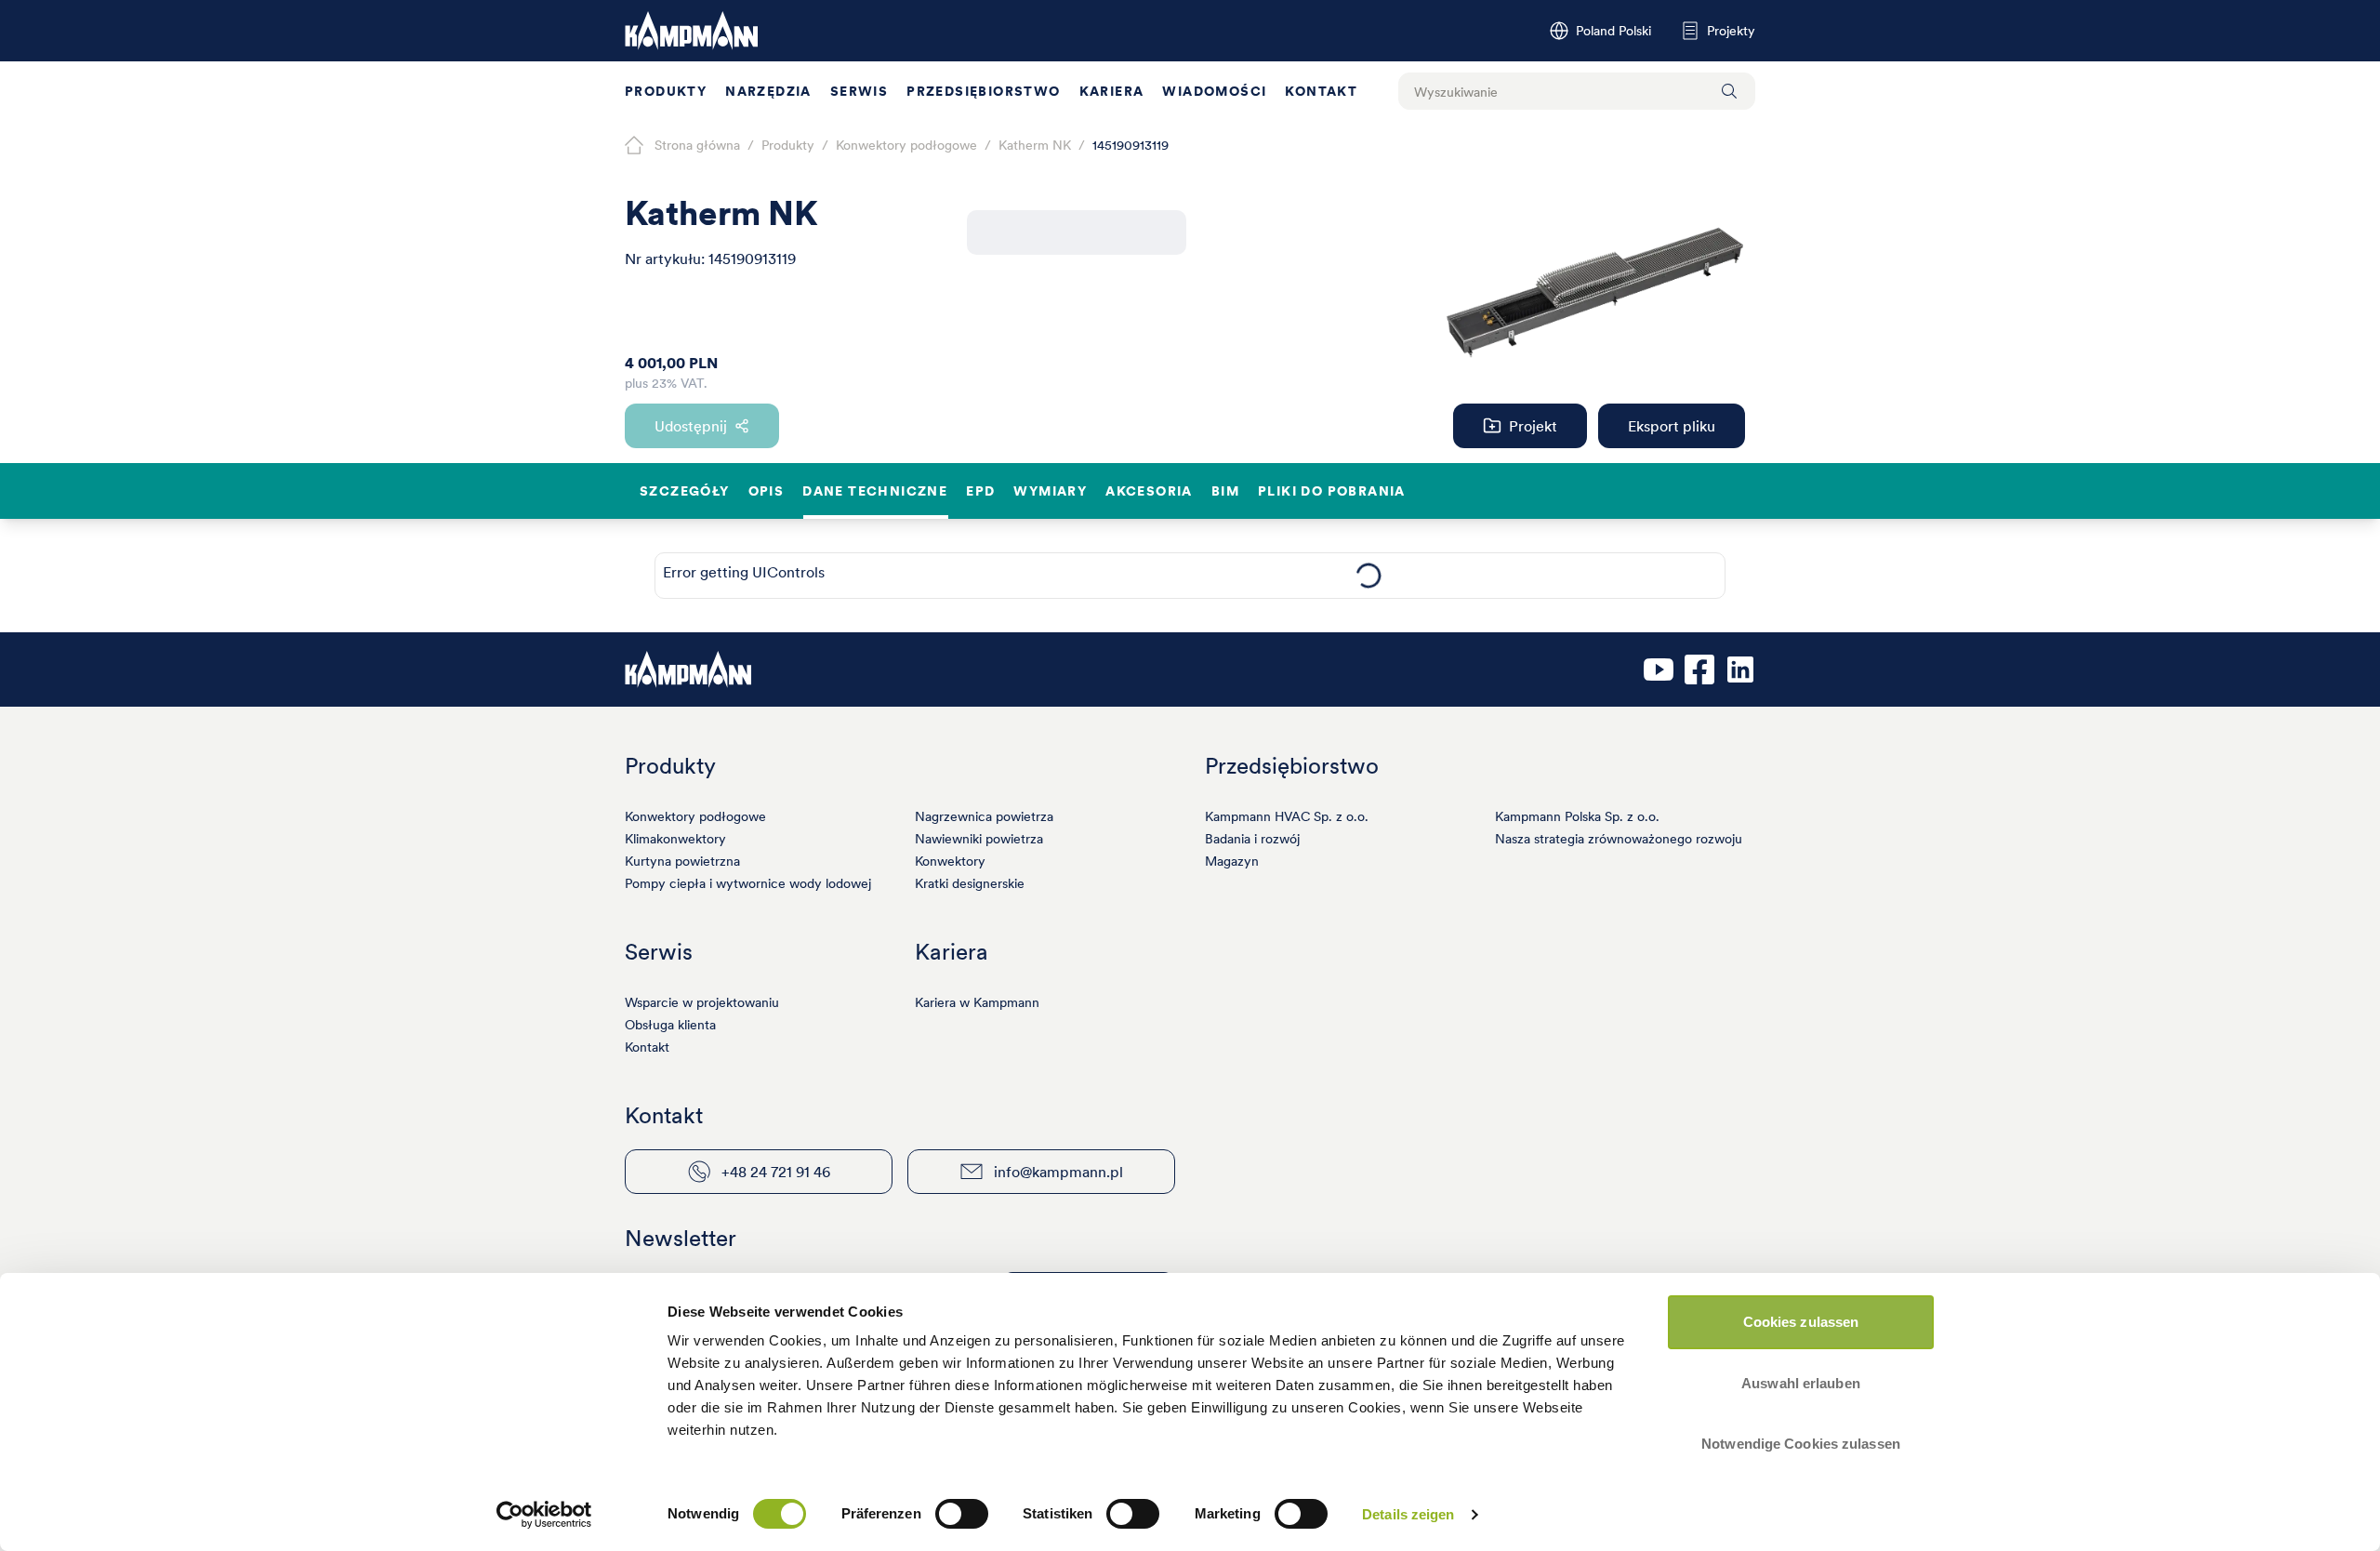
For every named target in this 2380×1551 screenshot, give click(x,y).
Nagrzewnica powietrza (984, 816)
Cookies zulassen (1801, 1322)
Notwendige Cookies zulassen (1801, 1444)
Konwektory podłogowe (695, 816)
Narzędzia (768, 91)
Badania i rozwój (1252, 839)
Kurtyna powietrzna (682, 861)
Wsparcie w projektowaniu (702, 1002)
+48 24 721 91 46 (776, 1172)
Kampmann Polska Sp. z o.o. (1577, 816)
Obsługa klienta (670, 1025)
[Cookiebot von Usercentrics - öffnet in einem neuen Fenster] (544, 1515)
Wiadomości (1214, 91)
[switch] (962, 1514)
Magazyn (1232, 861)
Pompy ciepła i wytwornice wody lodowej (748, 883)
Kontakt (1321, 91)
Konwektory (950, 861)
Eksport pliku (1672, 426)
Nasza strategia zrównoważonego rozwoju (1619, 839)
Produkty (666, 91)
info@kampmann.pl (1058, 1172)
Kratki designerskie (970, 883)
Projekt (1533, 426)
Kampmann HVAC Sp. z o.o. (1287, 816)
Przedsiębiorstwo (983, 91)
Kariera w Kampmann (977, 1002)
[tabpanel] (1368, 576)
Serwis (859, 91)
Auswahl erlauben (1801, 1383)
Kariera (1112, 91)
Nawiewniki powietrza (979, 839)
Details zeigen (1408, 1514)
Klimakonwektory (675, 839)
